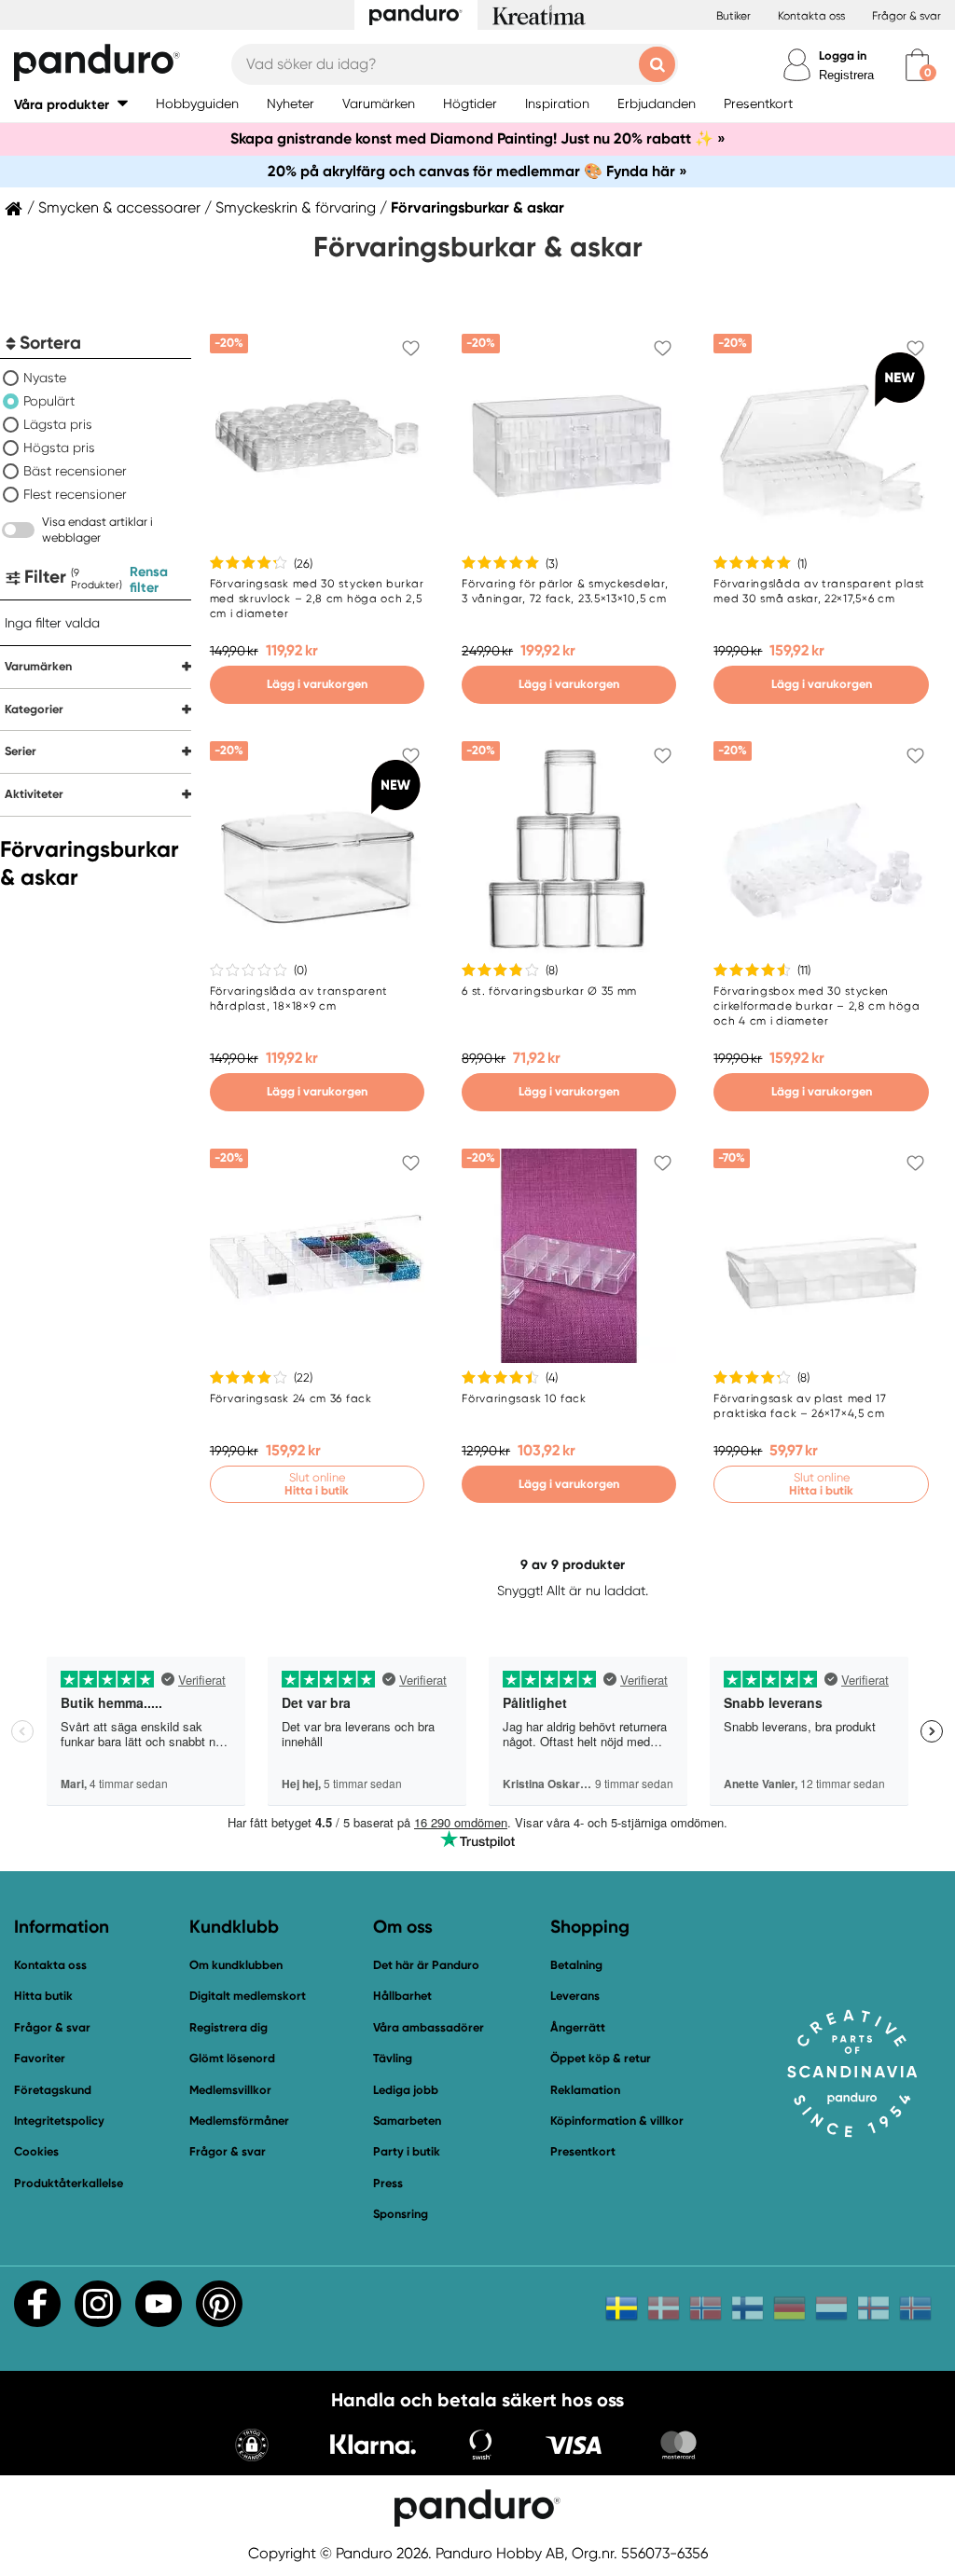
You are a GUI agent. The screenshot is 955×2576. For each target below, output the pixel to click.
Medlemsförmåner (239, 2121)
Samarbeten (407, 2121)
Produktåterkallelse (69, 2183)
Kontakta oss (811, 16)
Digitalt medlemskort (248, 1996)
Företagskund (53, 2090)
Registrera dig (228, 2027)
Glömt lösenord (232, 2058)
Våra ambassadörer (429, 2027)
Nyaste (45, 378)
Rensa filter (149, 579)
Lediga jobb (406, 2090)
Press (388, 2183)
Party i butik (407, 2151)
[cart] (917, 65)
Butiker (734, 16)
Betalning (576, 1965)
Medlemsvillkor (230, 2090)
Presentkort (583, 2151)
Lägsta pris (58, 424)
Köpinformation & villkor (617, 2121)
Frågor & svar (907, 16)
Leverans (575, 1996)
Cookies (36, 2152)
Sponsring (401, 2214)
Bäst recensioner (75, 471)
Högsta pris (59, 448)
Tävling (393, 2058)
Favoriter (40, 2058)
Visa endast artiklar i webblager (97, 530)
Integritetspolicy (59, 2121)
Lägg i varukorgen (317, 684)
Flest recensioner (75, 494)
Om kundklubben (236, 1965)
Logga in (843, 55)
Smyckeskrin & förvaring (296, 208)
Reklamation (585, 2090)
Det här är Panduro (426, 1965)
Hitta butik (43, 1996)
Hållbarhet (402, 1996)
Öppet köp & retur (601, 2058)
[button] (71, 104)
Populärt (49, 401)
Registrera (846, 75)
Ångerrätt (578, 2027)
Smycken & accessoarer (119, 208)
